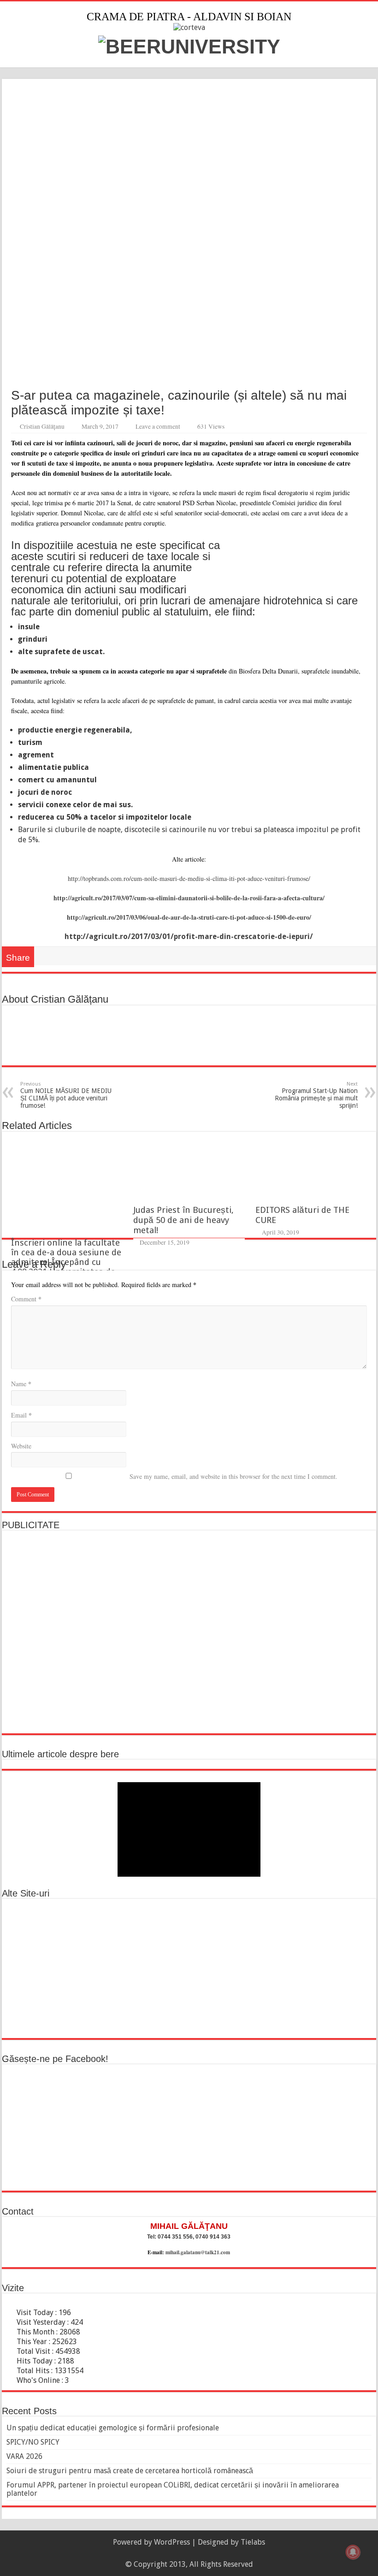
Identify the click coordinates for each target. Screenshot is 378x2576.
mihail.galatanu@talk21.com (198, 2252)
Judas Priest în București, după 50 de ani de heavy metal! (183, 1220)
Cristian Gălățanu (42, 426)
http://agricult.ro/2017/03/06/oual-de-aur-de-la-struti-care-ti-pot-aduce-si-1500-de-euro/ (189, 917)
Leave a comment (158, 426)
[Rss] (185, 2553)
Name (21, 1384)
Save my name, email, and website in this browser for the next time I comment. (233, 1476)
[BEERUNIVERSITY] (189, 45)
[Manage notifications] (353, 2552)
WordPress (172, 2542)
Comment (26, 1299)
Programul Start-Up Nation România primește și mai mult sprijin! (316, 1095)
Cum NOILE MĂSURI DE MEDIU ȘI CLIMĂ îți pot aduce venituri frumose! (66, 1095)
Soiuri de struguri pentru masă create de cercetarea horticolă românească (130, 2471)
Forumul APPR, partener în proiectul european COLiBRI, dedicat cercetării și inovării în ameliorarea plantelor (173, 2489)
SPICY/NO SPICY (33, 2442)
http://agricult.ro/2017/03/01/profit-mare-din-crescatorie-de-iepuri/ (189, 936)
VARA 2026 (24, 2456)
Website (21, 1446)
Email (21, 1415)
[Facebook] (193, 2553)
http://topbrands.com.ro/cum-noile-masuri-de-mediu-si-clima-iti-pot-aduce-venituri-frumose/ (189, 878)
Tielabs (253, 2542)
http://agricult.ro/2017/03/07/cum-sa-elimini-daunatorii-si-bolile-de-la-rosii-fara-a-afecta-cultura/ (189, 898)
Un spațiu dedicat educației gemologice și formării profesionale (113, 2428)
